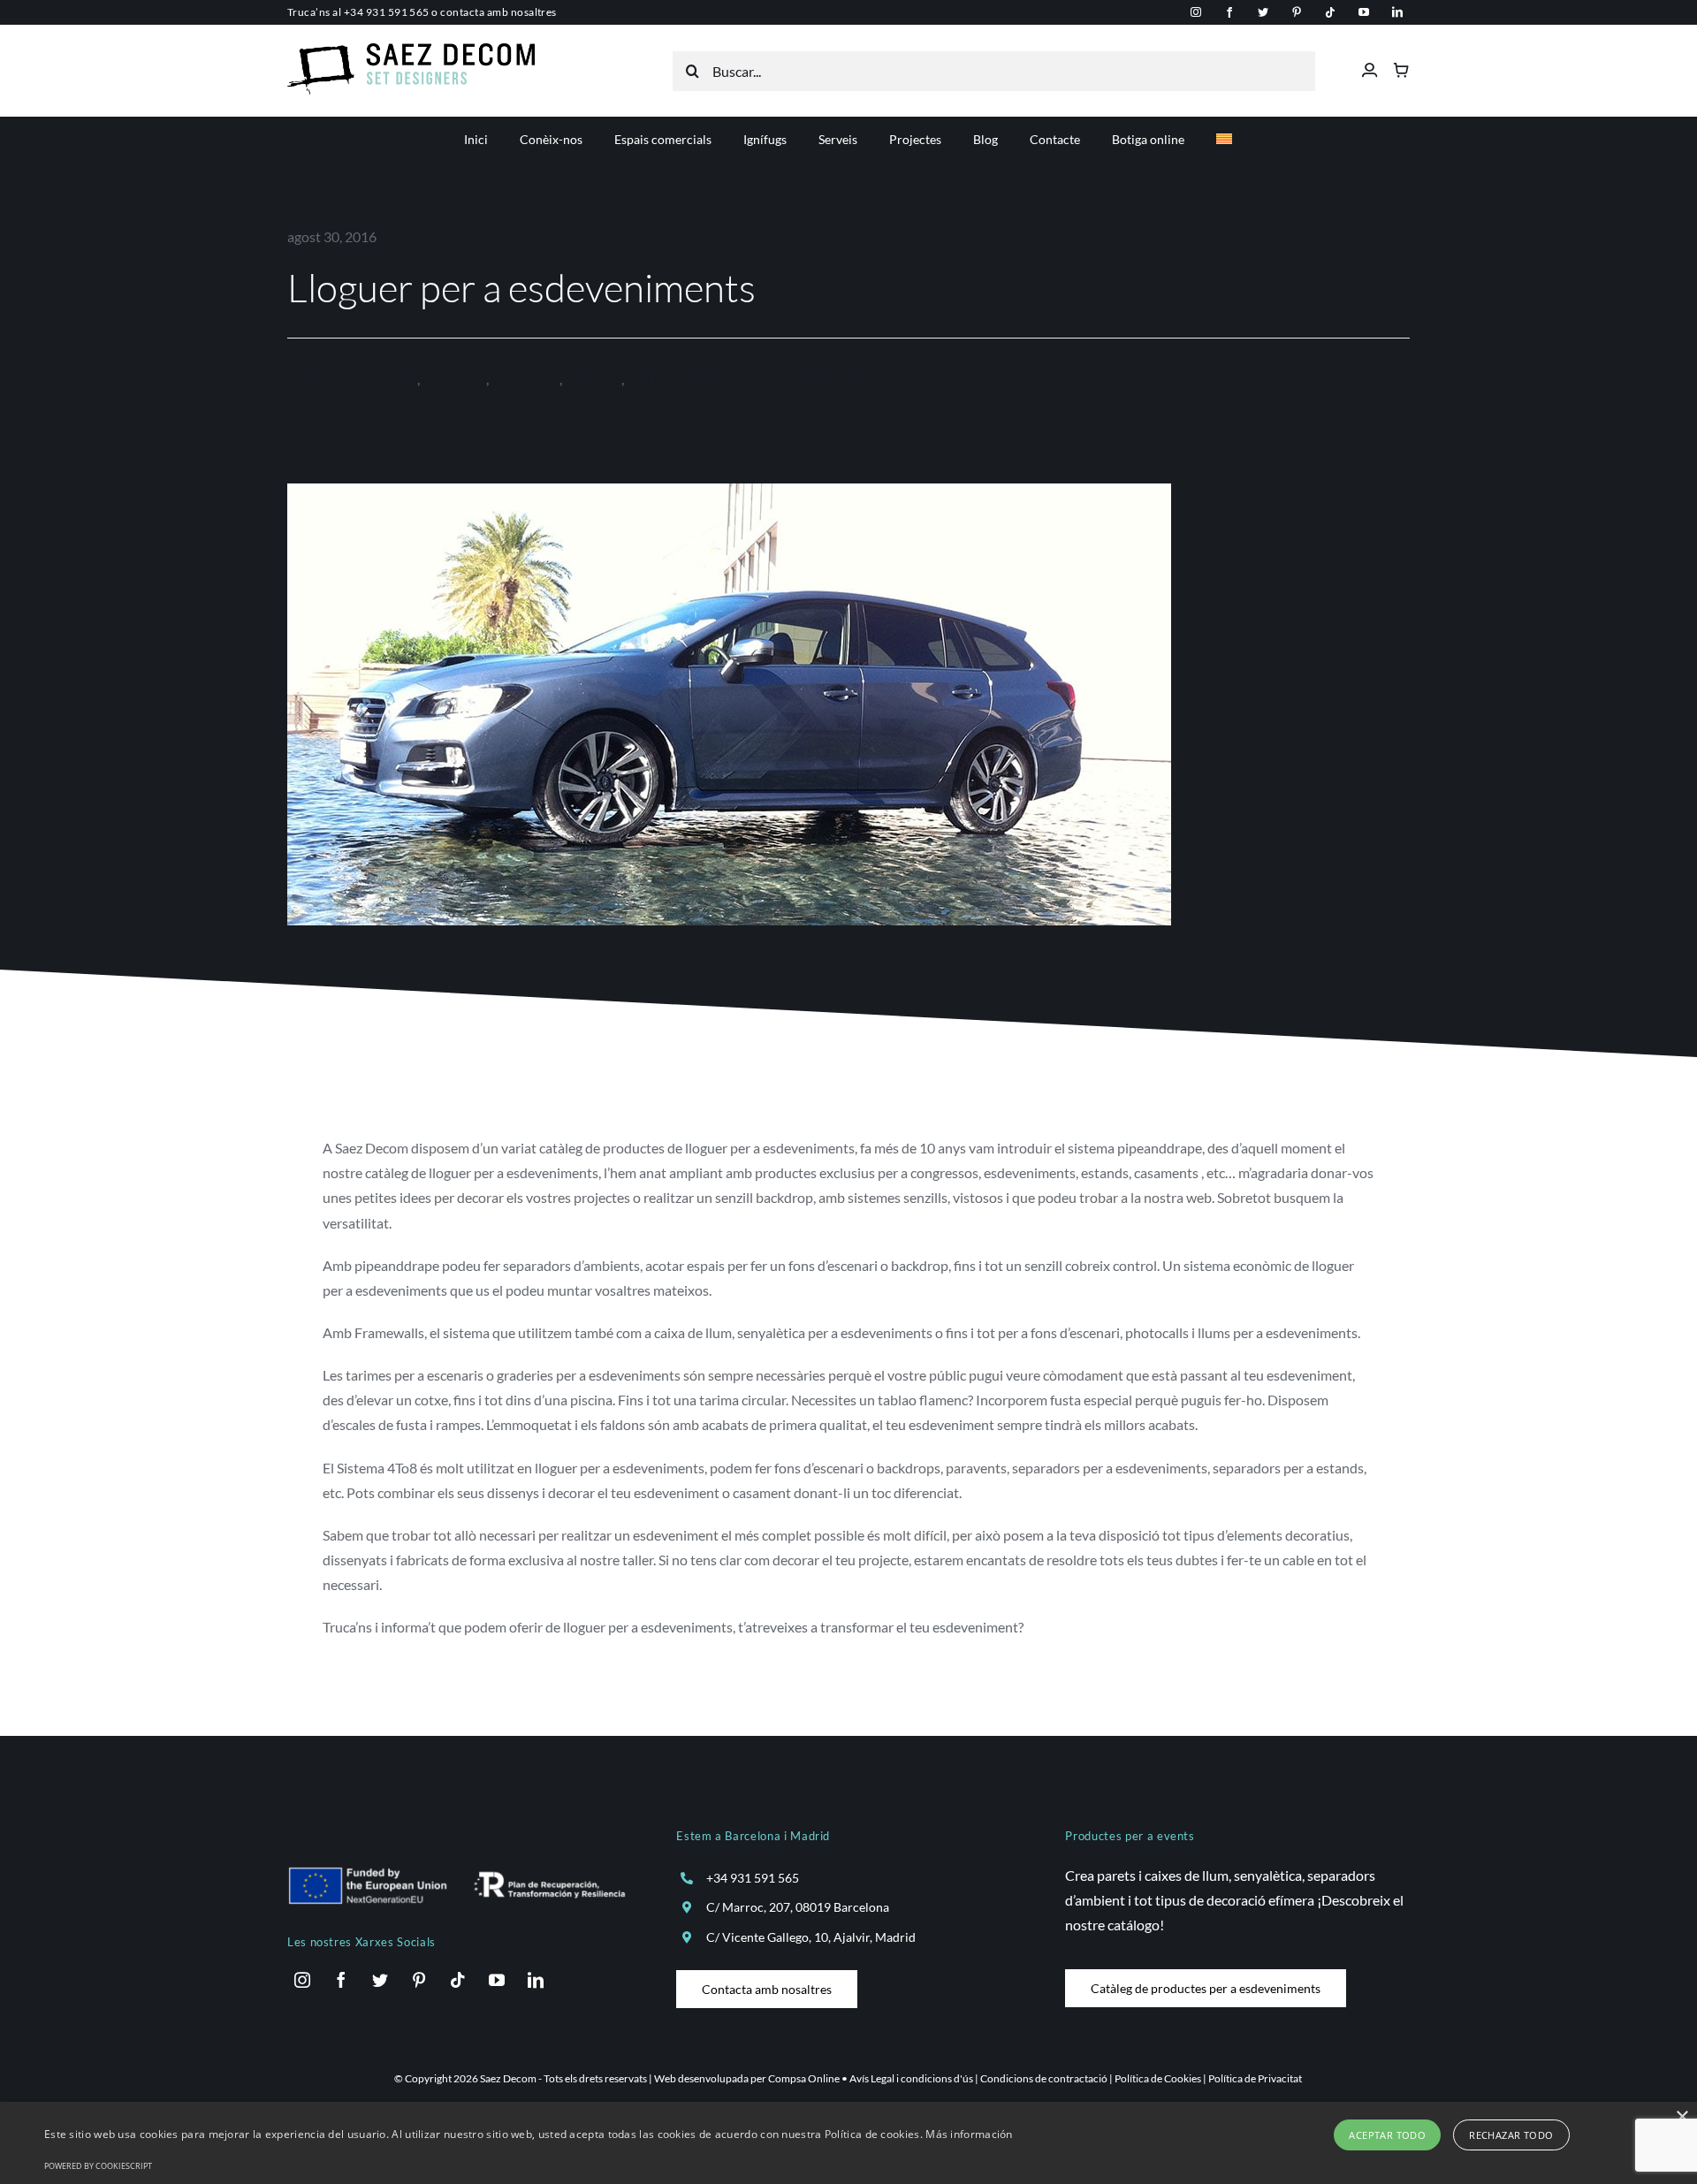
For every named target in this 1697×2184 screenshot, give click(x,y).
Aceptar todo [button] (1387, 2135)
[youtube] (1364, 12)
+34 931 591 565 (387, 12)
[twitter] (1263, 12)
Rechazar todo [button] (1511, 2135)
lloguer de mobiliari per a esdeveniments (749, 379)
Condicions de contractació (1044, 2078)
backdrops (454, 379)
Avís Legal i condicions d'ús (911, 2078)
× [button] (1682, 2117)
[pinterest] (1297, 12)
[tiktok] (1330, 12)
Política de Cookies (1158, 2078)
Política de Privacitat (1255, 2078)
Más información (969, 2134)
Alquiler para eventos (352, 379)
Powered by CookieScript (98, 2166)
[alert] (848, 2143)
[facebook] (1229, 12)
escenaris (593, 379)
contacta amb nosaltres (498, 12)
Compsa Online (804, 2078)
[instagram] (1196, 12)
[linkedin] (1397, 12)
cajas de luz (525, 379)
